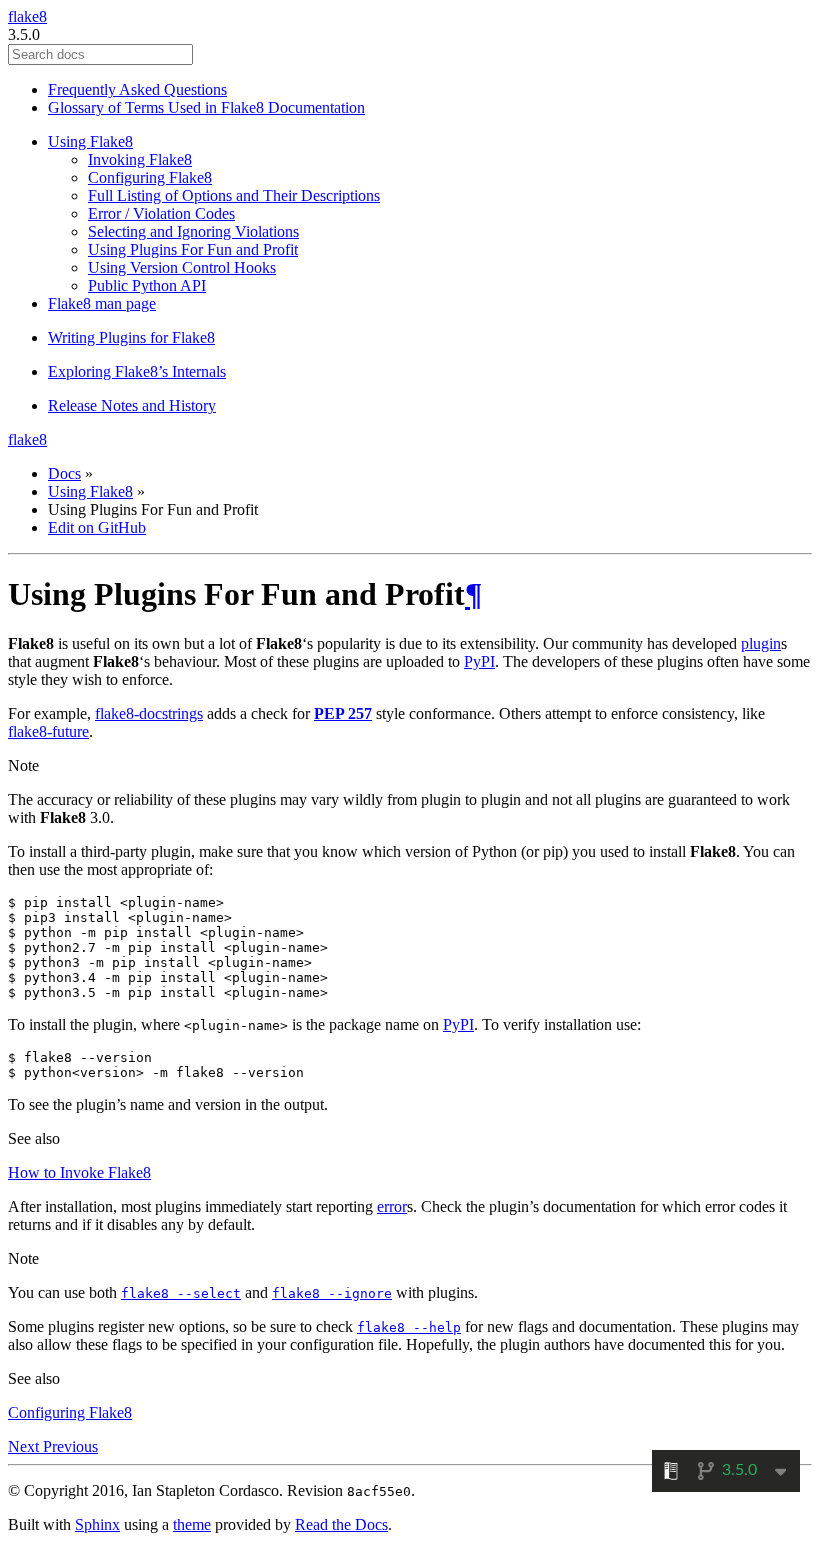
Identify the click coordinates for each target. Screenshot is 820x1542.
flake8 (27, 16)
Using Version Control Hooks (182, 267)
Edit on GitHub (97, 527)
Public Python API (147, 285)
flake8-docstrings (149, 713)
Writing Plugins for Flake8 (131, 337)
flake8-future (48, 731)
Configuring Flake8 (150, 177)
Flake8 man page (102, 303)
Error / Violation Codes (161, 213)
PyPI (479, 661)
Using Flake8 (90, 141)
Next (25, 1446)
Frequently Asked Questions (137, 89)
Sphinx (97, 1524)
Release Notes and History (132, 405)
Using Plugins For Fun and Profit (193, 249)
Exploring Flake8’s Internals (137, 371)
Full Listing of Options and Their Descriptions (234, 195)
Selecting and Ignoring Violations (193, 231)
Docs (64, 473)
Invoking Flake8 (140, 159)
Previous (70, 1446)
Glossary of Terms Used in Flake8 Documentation (206, 107)
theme (192, 1524)
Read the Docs (341, 1524)
